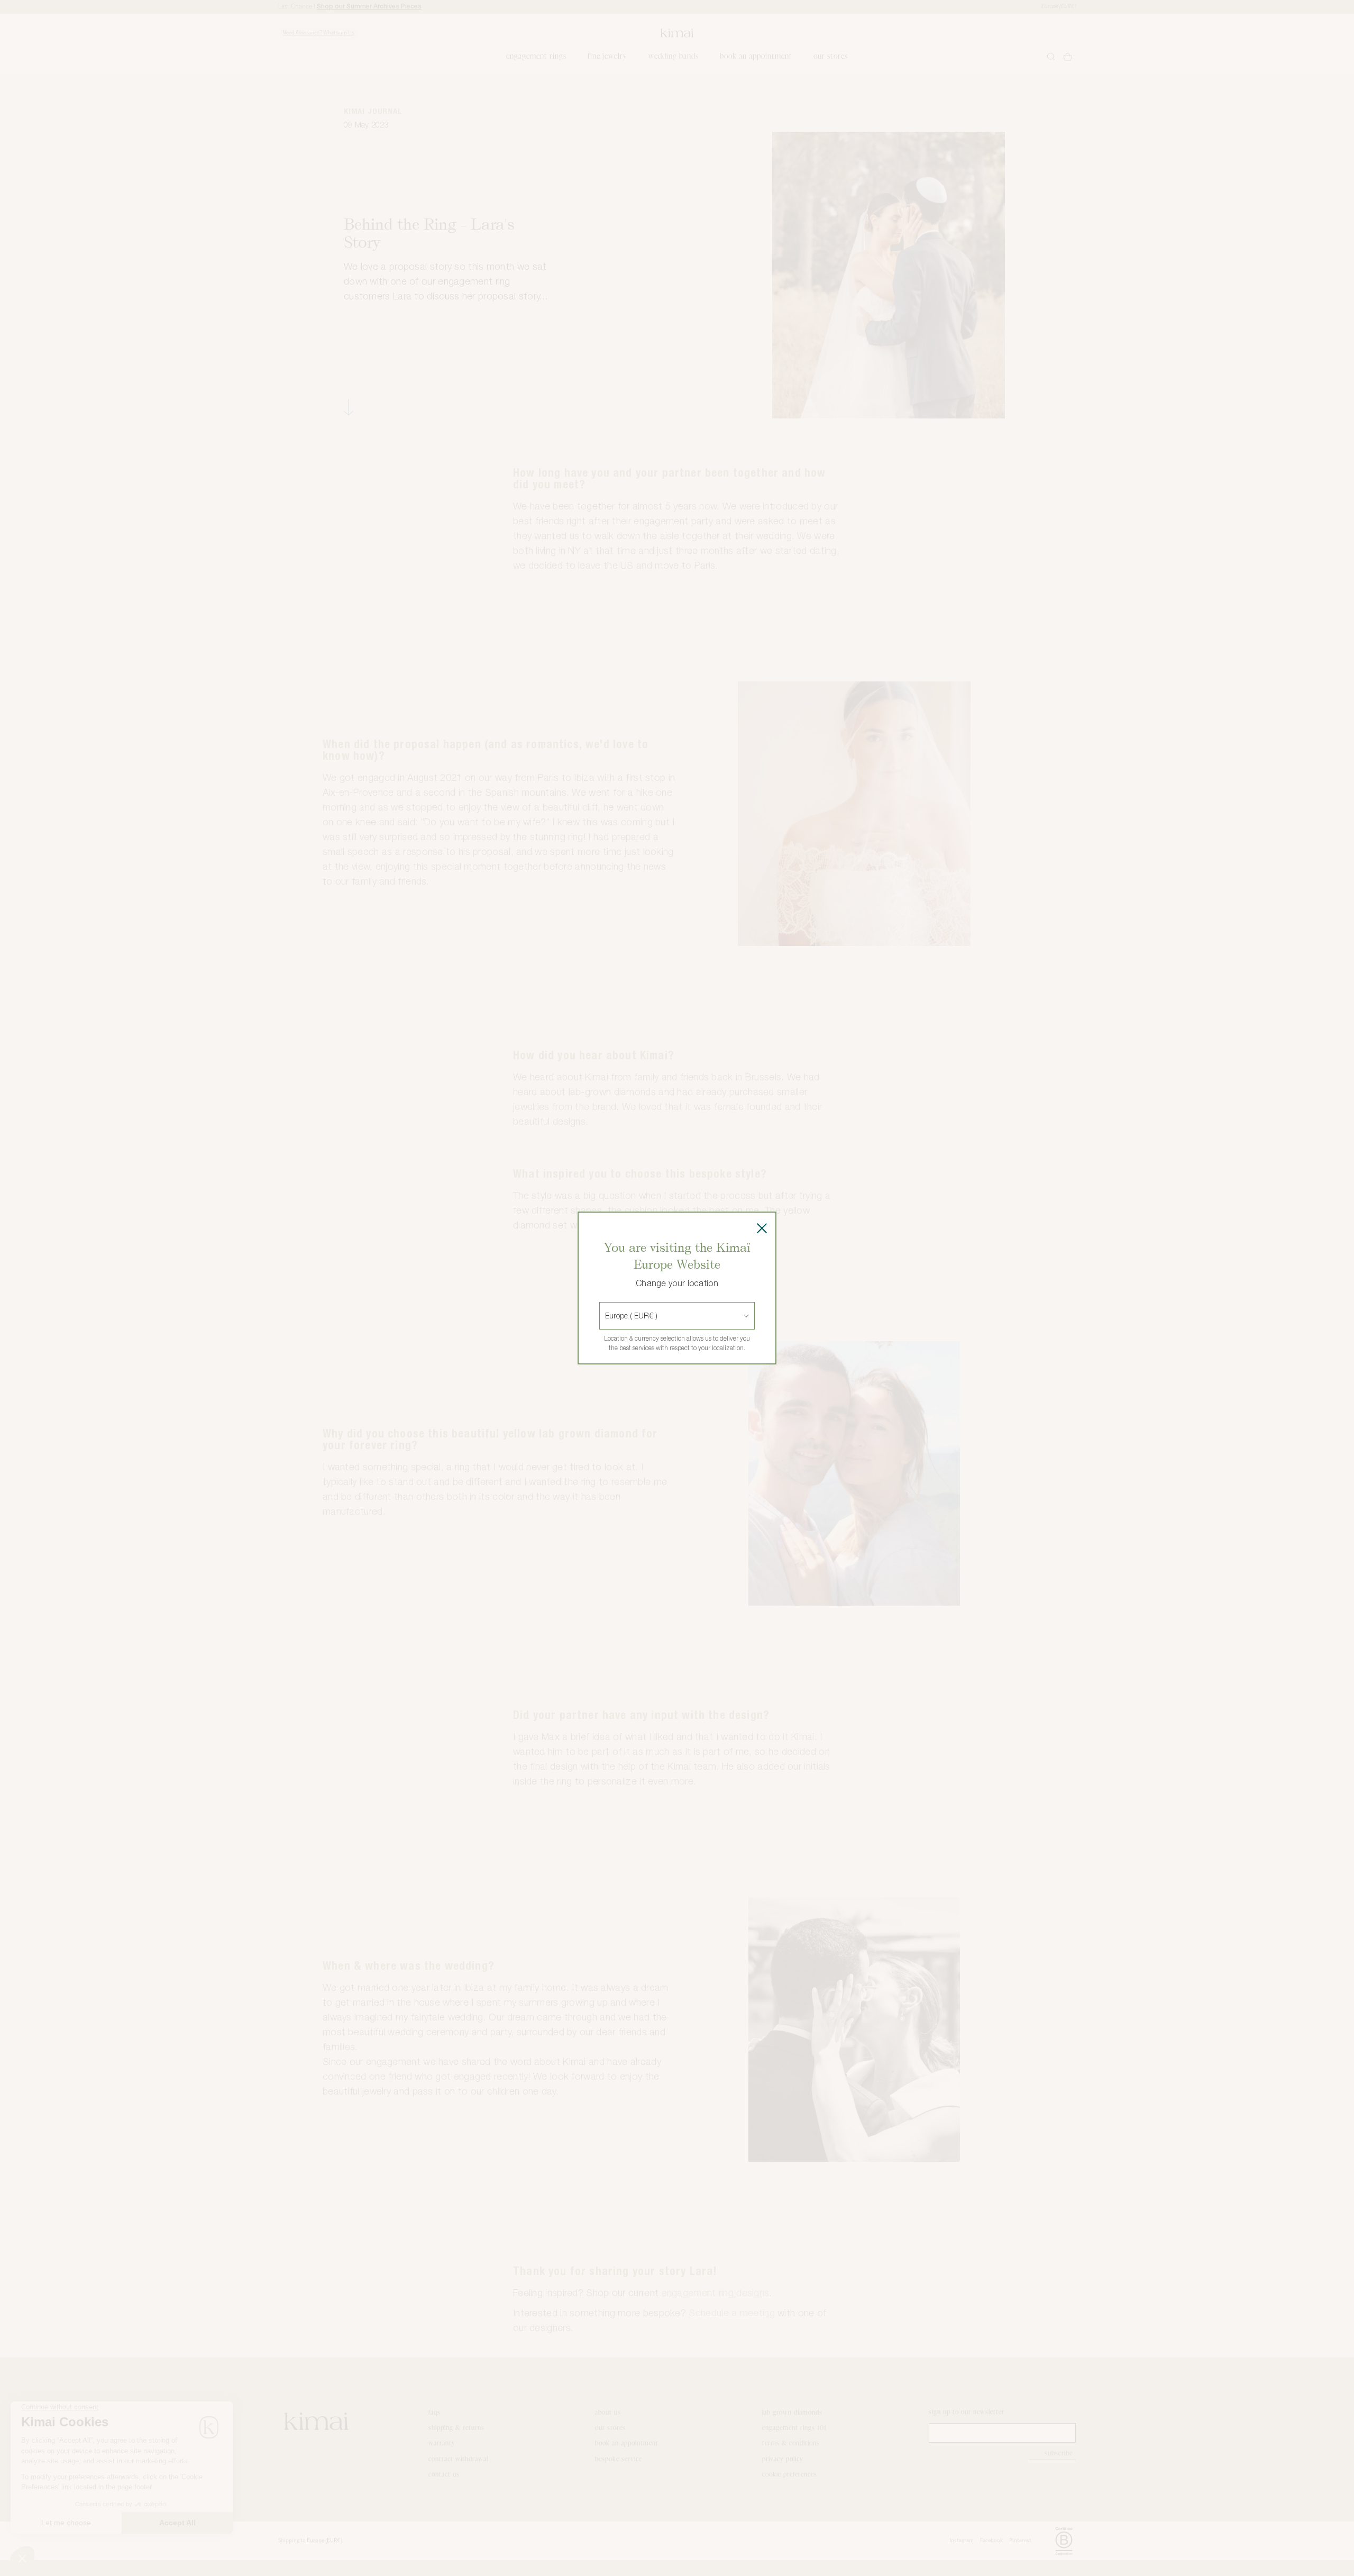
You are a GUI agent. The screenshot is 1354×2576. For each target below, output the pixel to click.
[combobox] (606, 1316)
